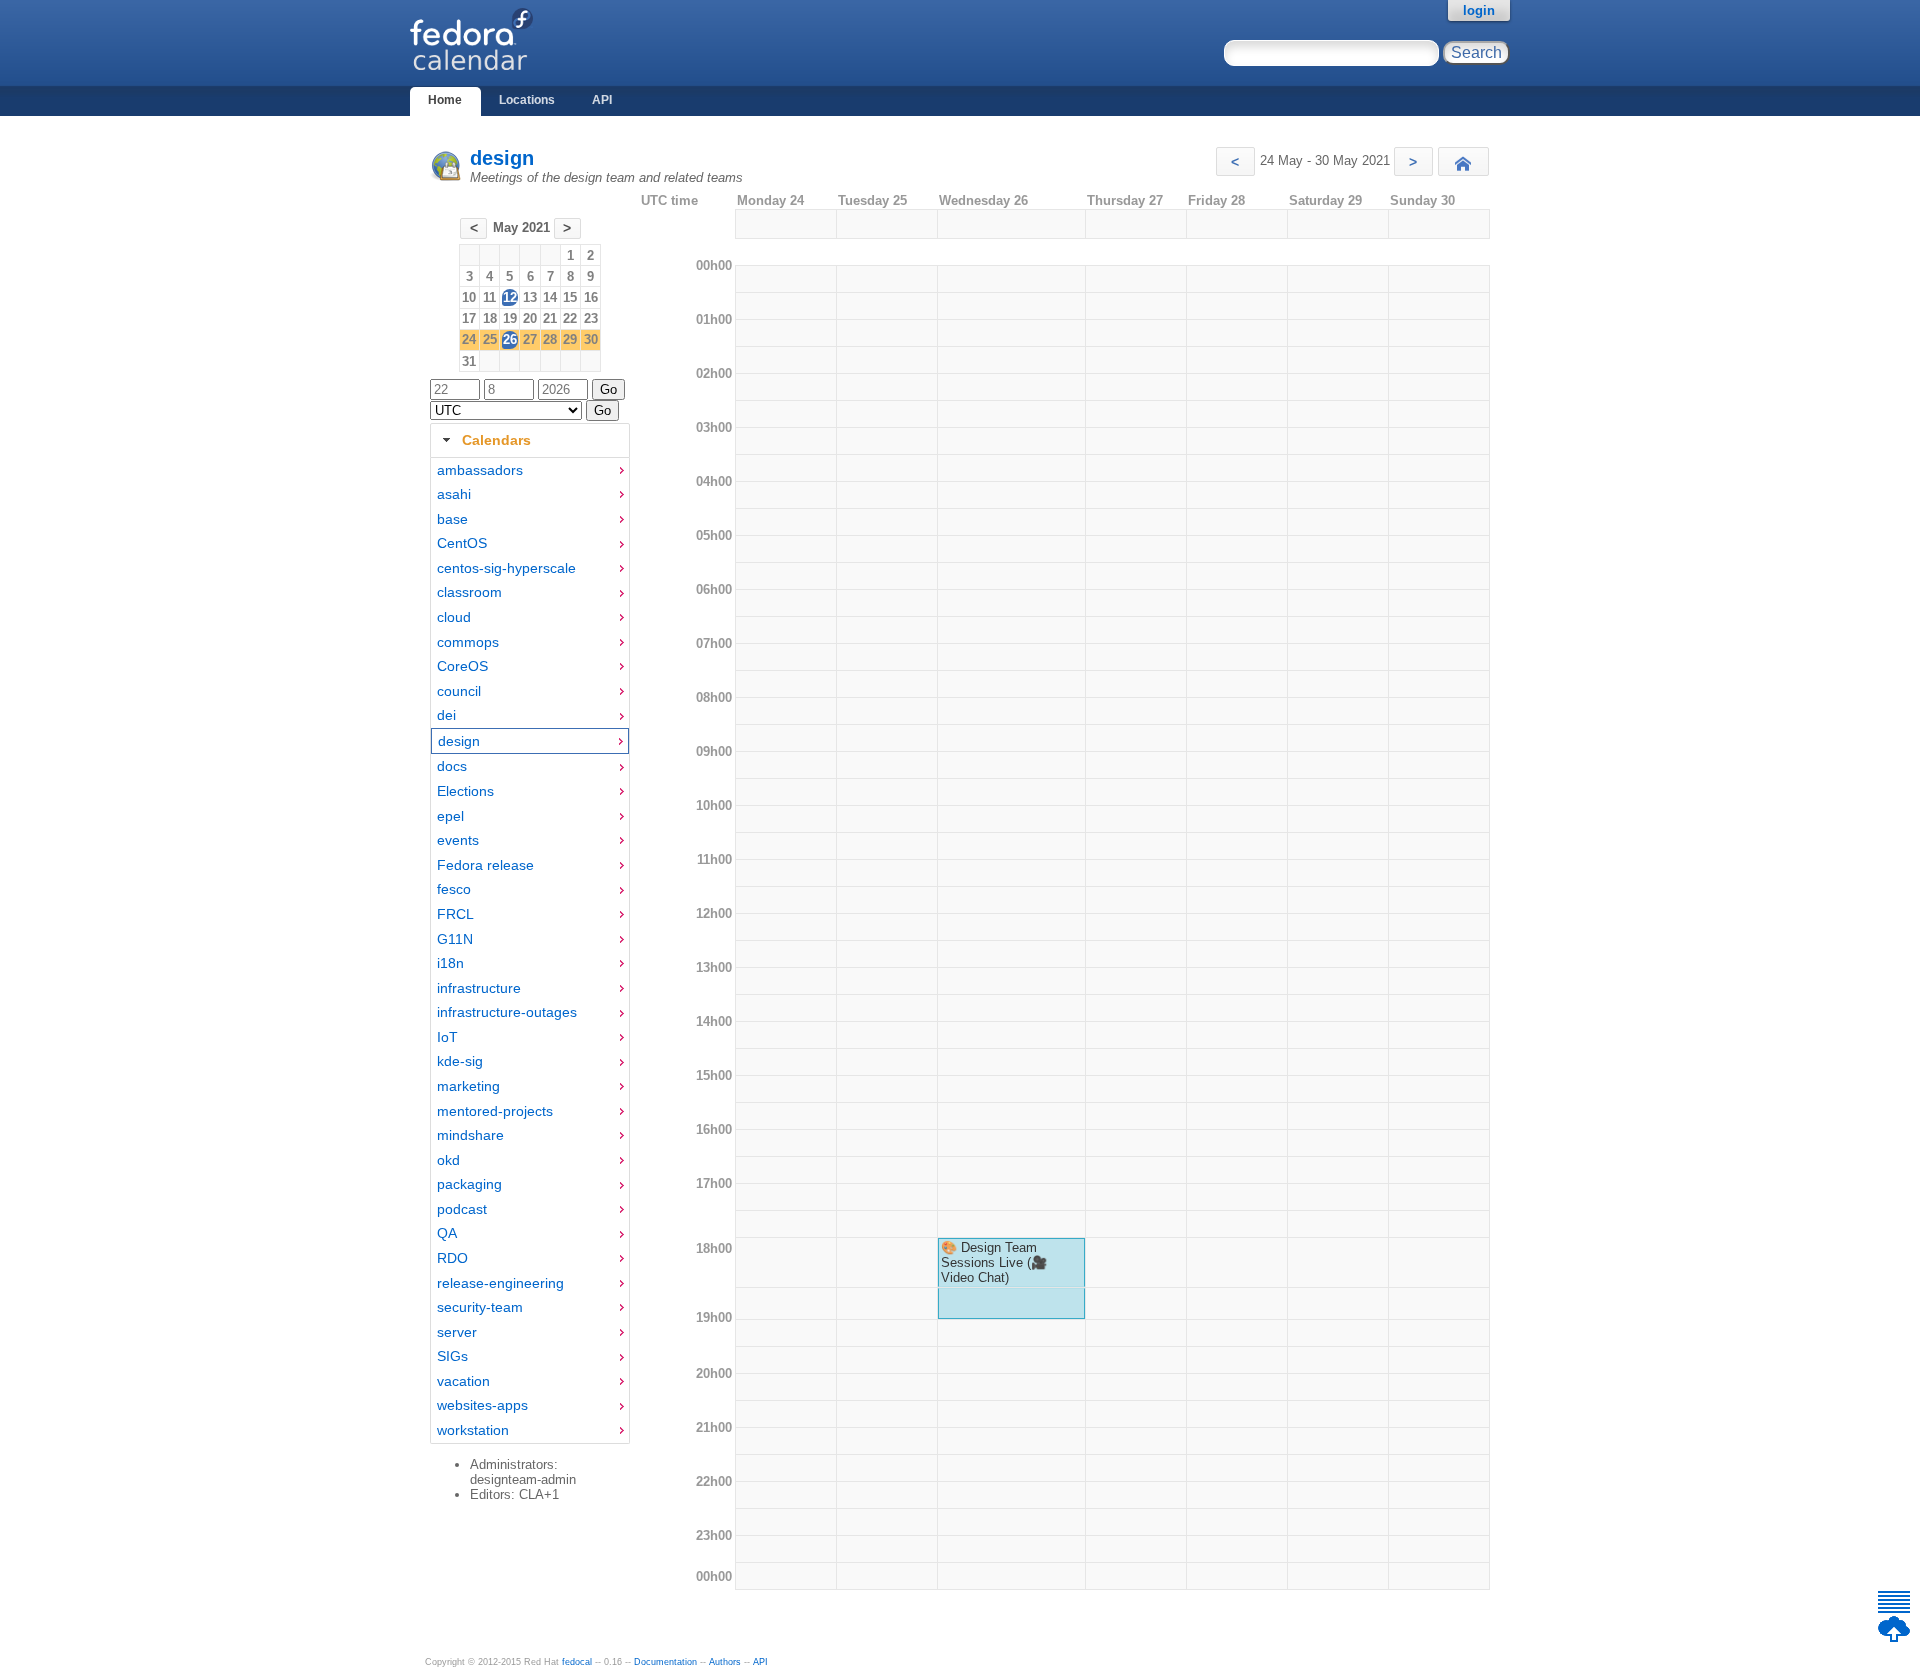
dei (446, 715)
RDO (452, 1258)
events (458, 840)
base (452, 519)
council (459, 691)
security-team (480, 1307)
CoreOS (462, 666)
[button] (1235, 161)
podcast (462, 1209)
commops (468, 642)
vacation (463, 1381)
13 (530, 297)
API (602, 100)
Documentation (665, 1662)
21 (550, 318)
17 (469, 318)
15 (570, 297)
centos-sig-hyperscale (506, 568)
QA (447, 1233)
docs (452, 766)
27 (530, 339)
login (1479, 10)
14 (550, 297)
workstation (473, 1430)
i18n (450, 963)
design (502, 158)
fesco (454, 889)
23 (591, 318)
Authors (725, 1662)
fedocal (577, 1662)
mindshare (470, 1135)
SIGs (452, 1356)
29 (570, 339)
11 (489, 297)
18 (490, 318)
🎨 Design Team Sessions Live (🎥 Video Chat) (994, 1262)
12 (510, 297)
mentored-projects (495, 1111)
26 (510, 339)
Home (445, 100)
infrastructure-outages (507, 1012)
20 (530, 318)
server (457, 1332)
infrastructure (479, 988)
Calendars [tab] (496, 440)
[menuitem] (530, 470)
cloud (454, 617)
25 (490, 339)
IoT (447, 1037)
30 (591, 339)
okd (448, 1160)
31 (469, 361)
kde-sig (460, 1061)
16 (591, 297)
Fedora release (485, 865)
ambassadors (480, 470)
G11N (455, 939)
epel (450, 816)
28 (550, 339)
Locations (527, 100)
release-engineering (500, 1283)
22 (570, 318)
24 (469, 339)
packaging (469, 1184)
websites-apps (482, 1405)
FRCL (455, 914)
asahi (454, 494)
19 (510, 318)
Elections (465, 791)
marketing (468, 1086)
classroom (469, 592)
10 (469, 297)
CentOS (462, 543)
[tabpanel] (530, 951)
